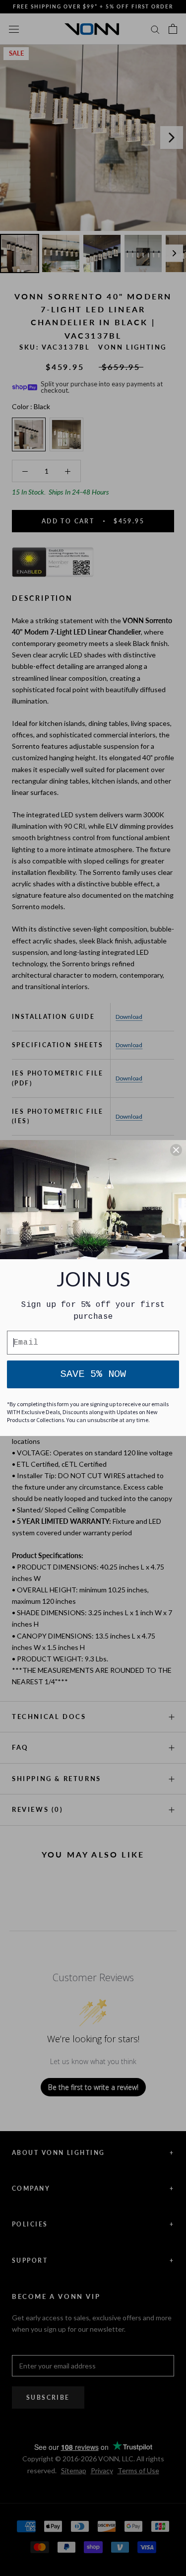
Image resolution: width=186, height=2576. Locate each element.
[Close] (176, 1150)
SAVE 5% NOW (93, 1374)
